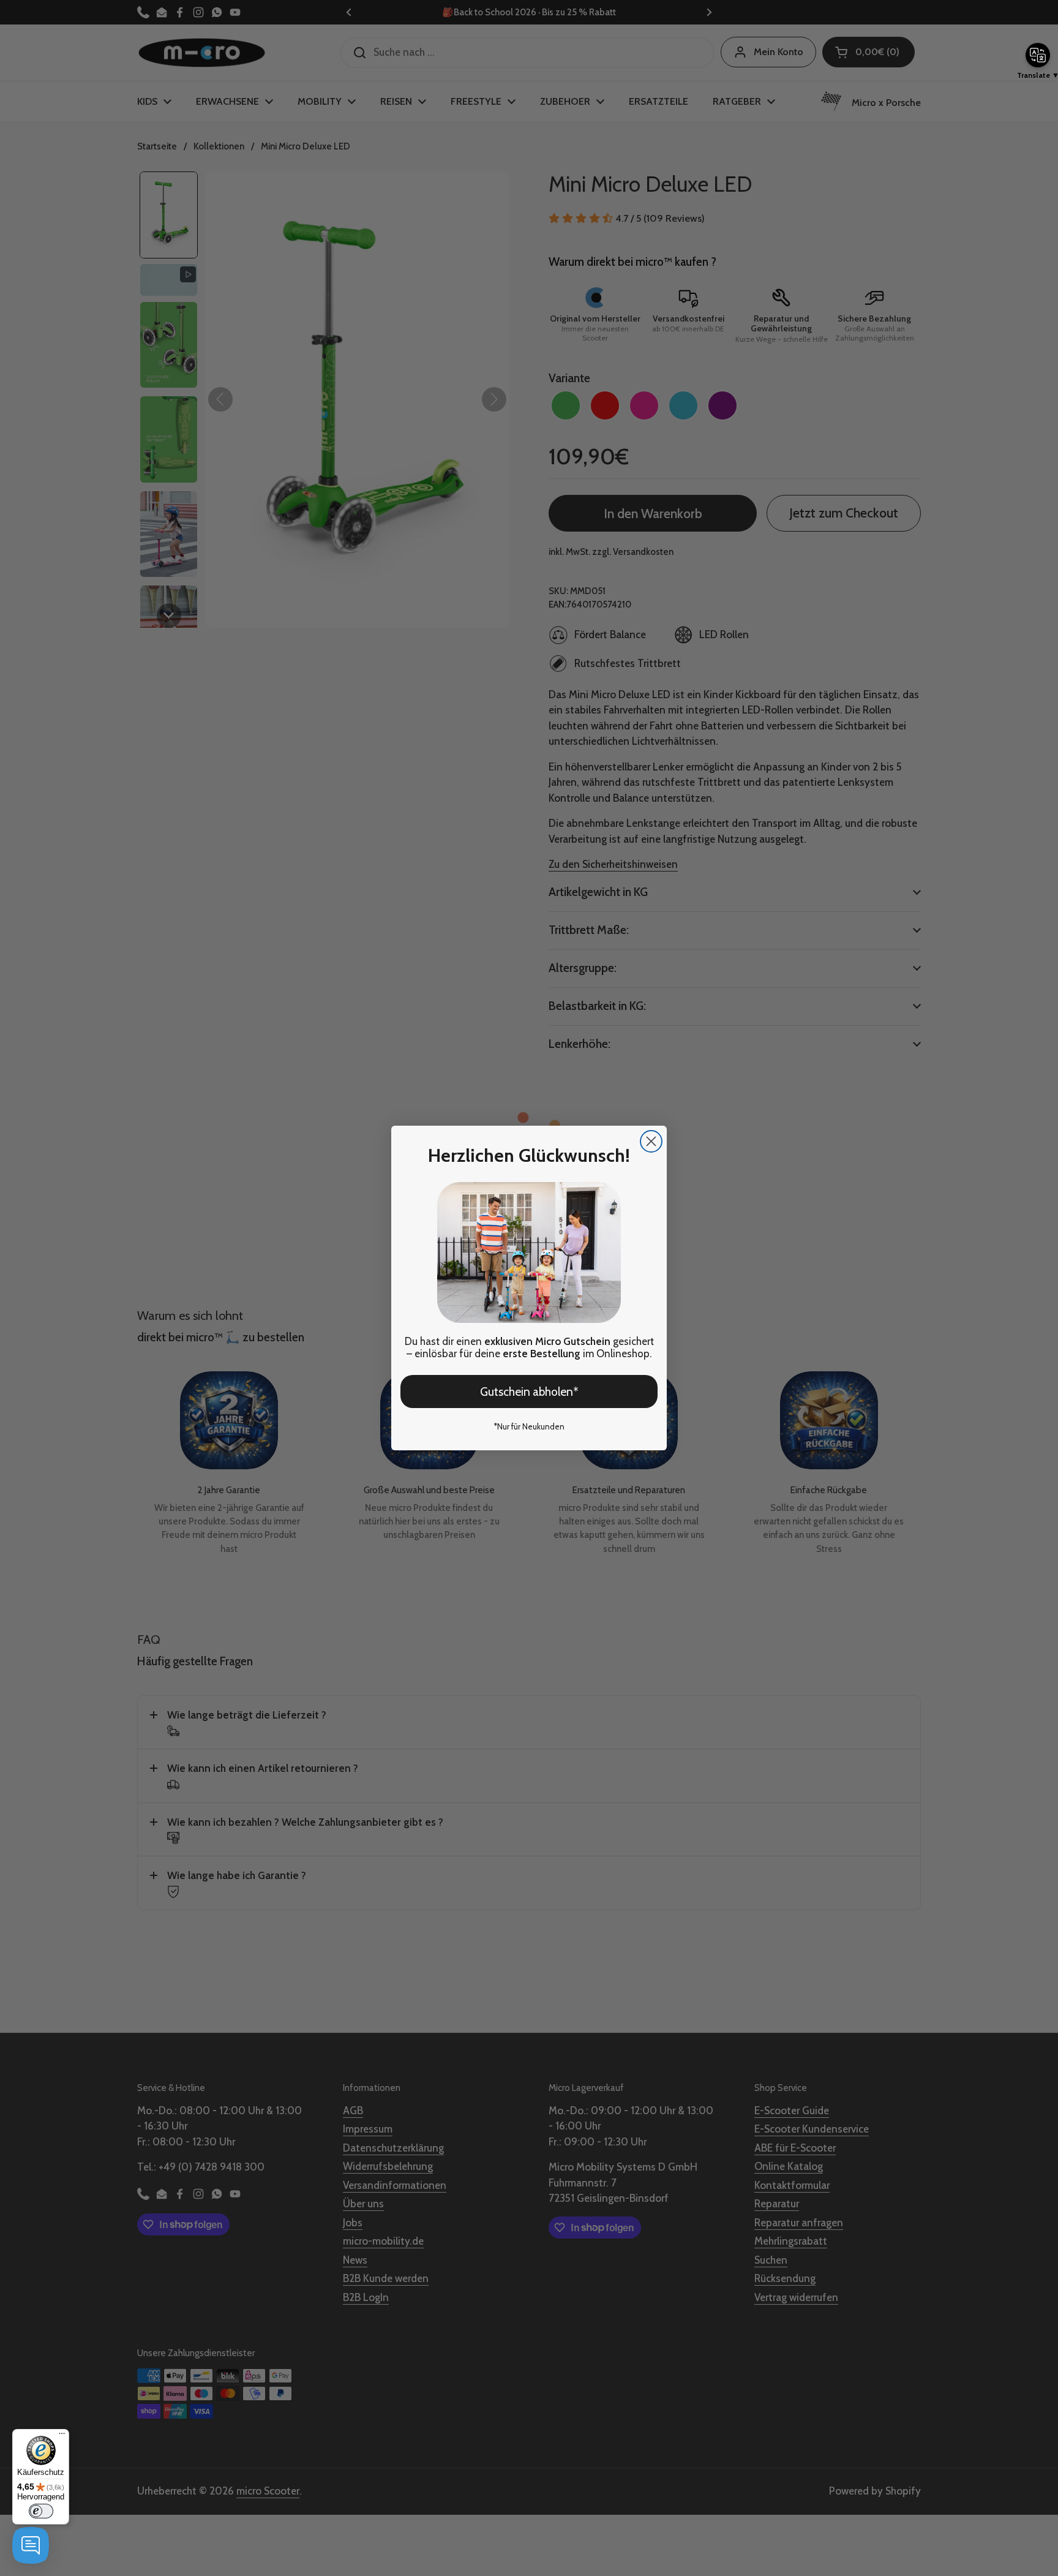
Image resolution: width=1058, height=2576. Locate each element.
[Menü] (62, 2436)
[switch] (41, 2511)
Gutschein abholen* (529, 1392)
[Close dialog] (651, 1141)
